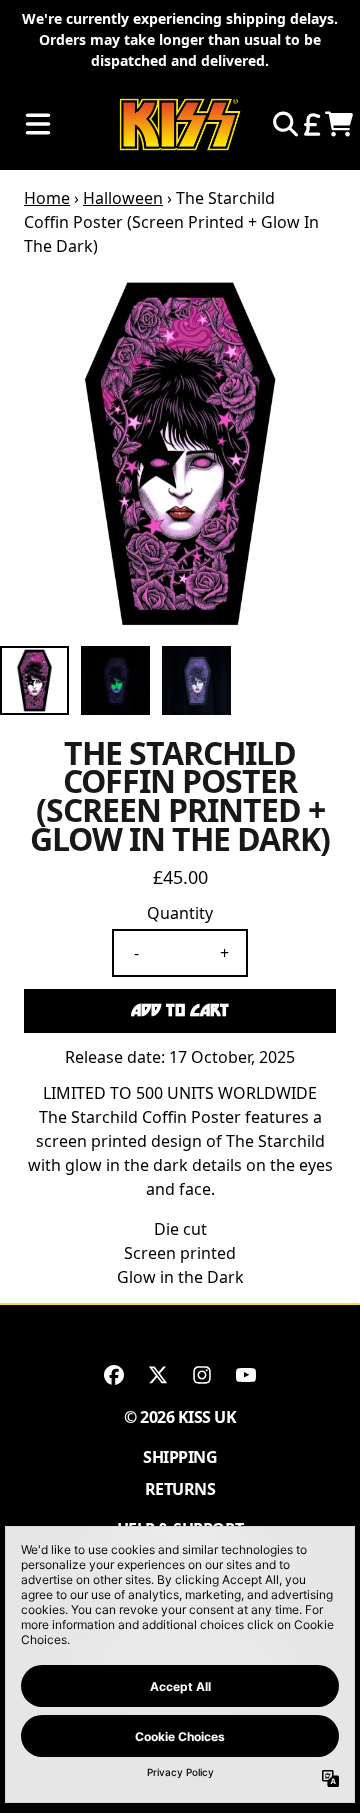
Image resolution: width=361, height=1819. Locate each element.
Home (47, 198)
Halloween (123, 198)
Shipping (180, 1457)
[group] (34, 680)
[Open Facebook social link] (114, 1375)
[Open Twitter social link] (158, 1375)
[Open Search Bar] (284, 124)
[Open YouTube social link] (246, 1375)
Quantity (180, 913)
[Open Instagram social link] (202, 1375)
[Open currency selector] (311, 124)
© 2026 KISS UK (180, 1417)
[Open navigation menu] (38, 124)
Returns (180, 1489)
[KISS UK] (180, 124)
